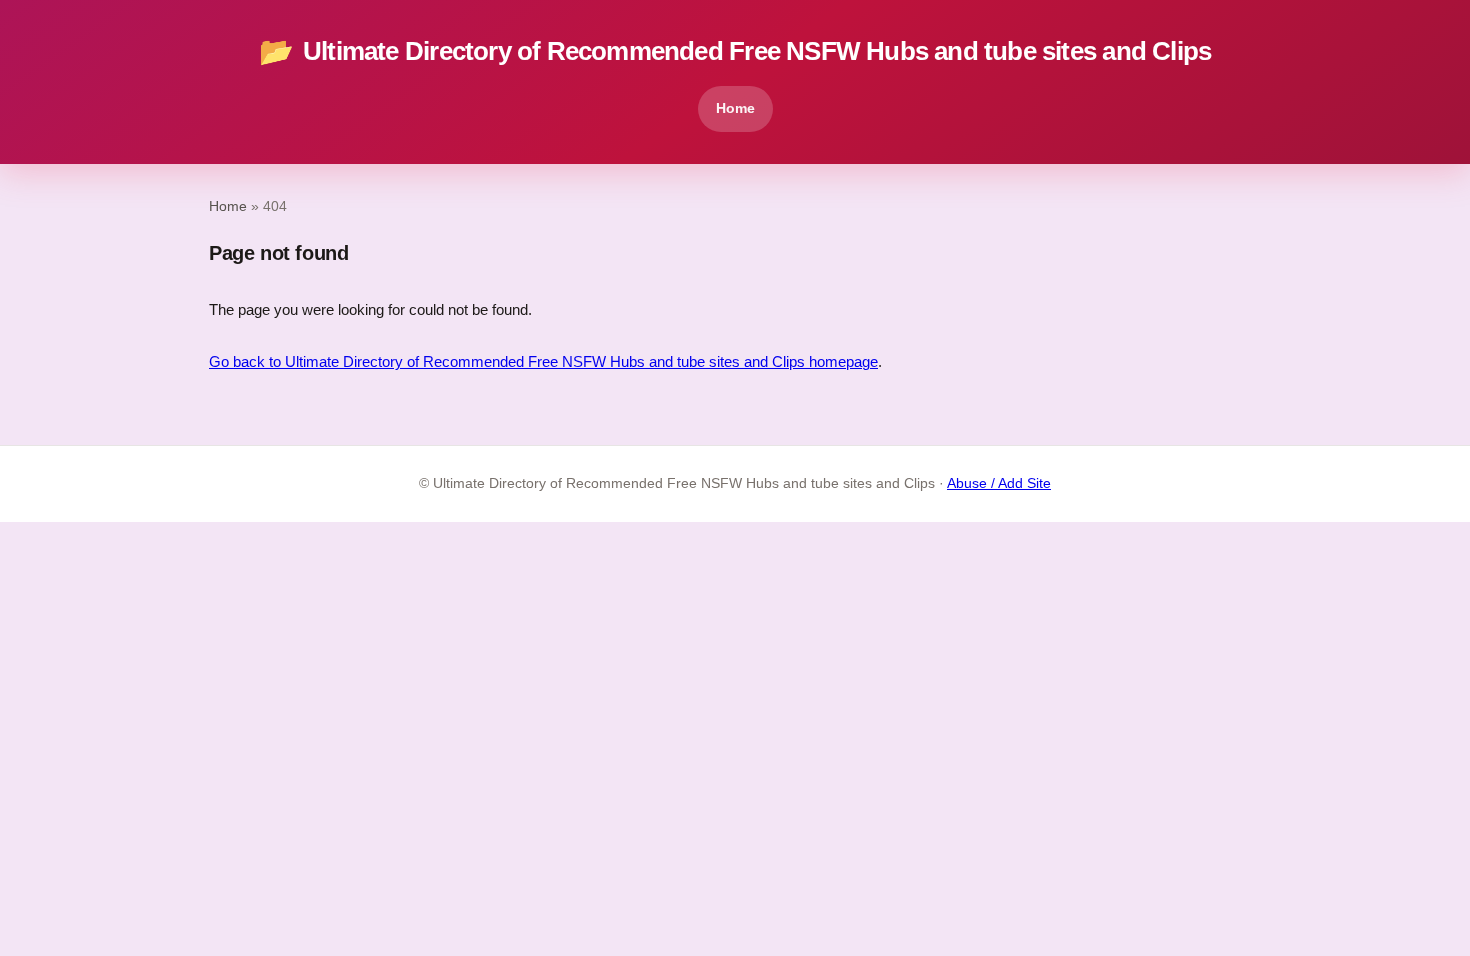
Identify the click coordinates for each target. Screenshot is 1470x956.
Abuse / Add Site (999, 483)
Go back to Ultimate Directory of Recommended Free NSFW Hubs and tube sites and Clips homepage (543, 361)
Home (735, 108)
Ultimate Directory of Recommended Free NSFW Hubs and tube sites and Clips (735, 51)
